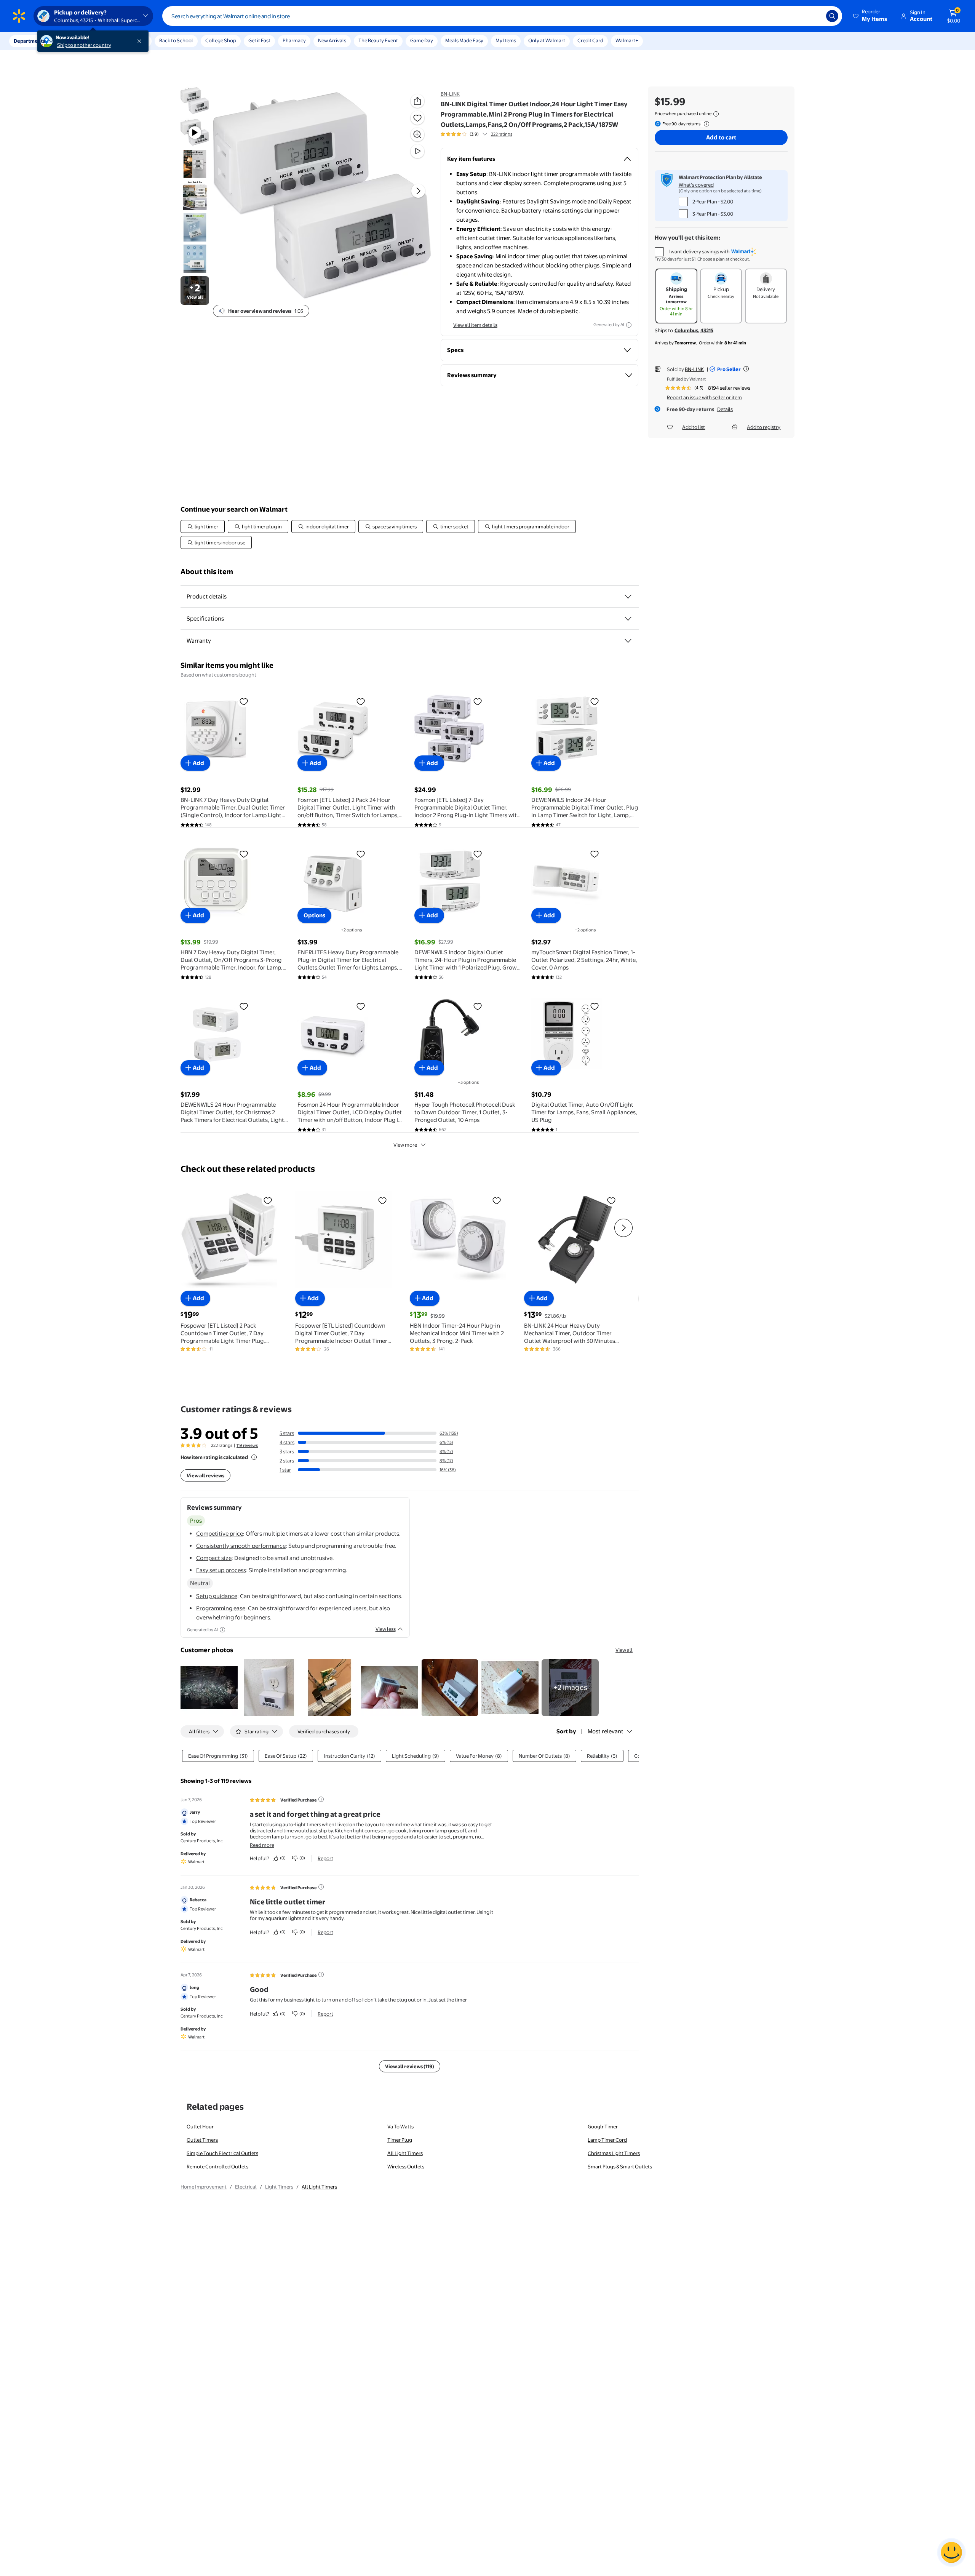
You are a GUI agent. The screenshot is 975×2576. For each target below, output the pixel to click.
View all (624, 1650)
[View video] (417, 151)
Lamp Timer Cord (607, 2140)
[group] (476, 134)
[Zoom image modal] (417, 134)
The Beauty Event (378, 40)
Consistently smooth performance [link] (241, 1546)
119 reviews (247, 1445)
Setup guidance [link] (217, 1596)
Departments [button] (29, 41)
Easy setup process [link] (221, 1570)
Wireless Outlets (406, 2166)
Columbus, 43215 (694, 330)
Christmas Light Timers (614, 2153)
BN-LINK (450, 94)
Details (725, 409)
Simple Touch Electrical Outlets (222, 2153)
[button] (871, 16)
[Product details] (628, 597)
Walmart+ (627, 40)
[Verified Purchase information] (321, 1799)
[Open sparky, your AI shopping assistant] (951, 2552)
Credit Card (590, 40)
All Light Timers (405, 2153)
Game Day (422, 40)
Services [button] (77, 41)
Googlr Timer (603, 2126)
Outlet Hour (200, 2126)
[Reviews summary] (485, 134)
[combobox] (502, 16)
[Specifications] (628, 619)
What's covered (696, 185)
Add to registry (764, 427)
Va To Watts (400, 2126)
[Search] (832, 16)
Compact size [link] (214, 1558)
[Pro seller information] (746, 369)
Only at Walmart (547, 40)
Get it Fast (259, 40)
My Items (506, 40)
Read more (262, 1845)
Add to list (694, 427)
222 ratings (502, 134)
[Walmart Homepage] (19, 16)
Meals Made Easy (464, 40)
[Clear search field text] (815, 16)
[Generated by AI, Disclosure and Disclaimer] (629, 325)
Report (325, 1858)
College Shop (221, 40)
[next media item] (418, 191)
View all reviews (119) (410, 2066)
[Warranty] (628, 641)
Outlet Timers (202, 2140)
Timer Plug (400, 2140)
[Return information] (705, 124)
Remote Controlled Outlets (217, 2166)
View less (386, 1629)
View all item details (475, 325)
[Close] (141, 41)
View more (405, 1145)
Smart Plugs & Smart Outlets (620, 2166)
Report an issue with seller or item (704, 397)
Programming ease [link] (221, 1608)
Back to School (176, 40)
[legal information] (716, 114)
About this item (207, 572)
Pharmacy (294, 40)
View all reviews (205, 1475)
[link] (570, 1688)
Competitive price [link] (220, 1534)
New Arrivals (332, 40)
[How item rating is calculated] (254, 1457)
